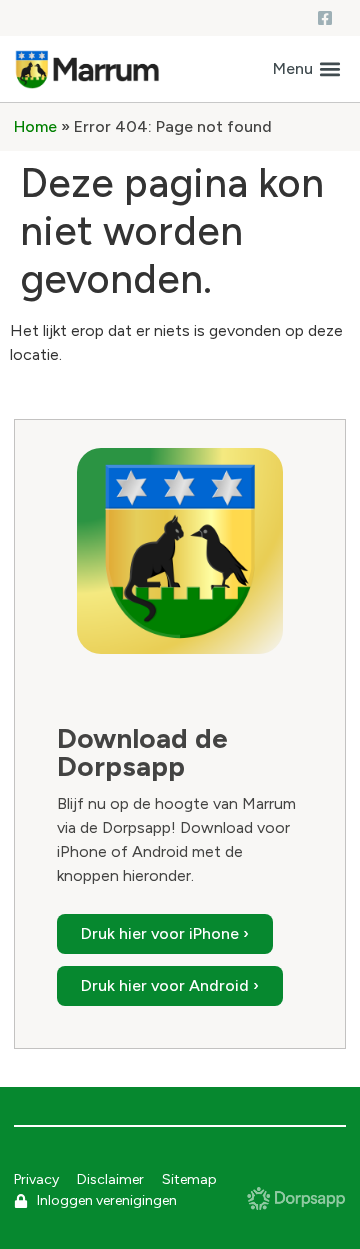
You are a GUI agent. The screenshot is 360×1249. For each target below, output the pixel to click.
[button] (306, 69)
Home (35, 126)
